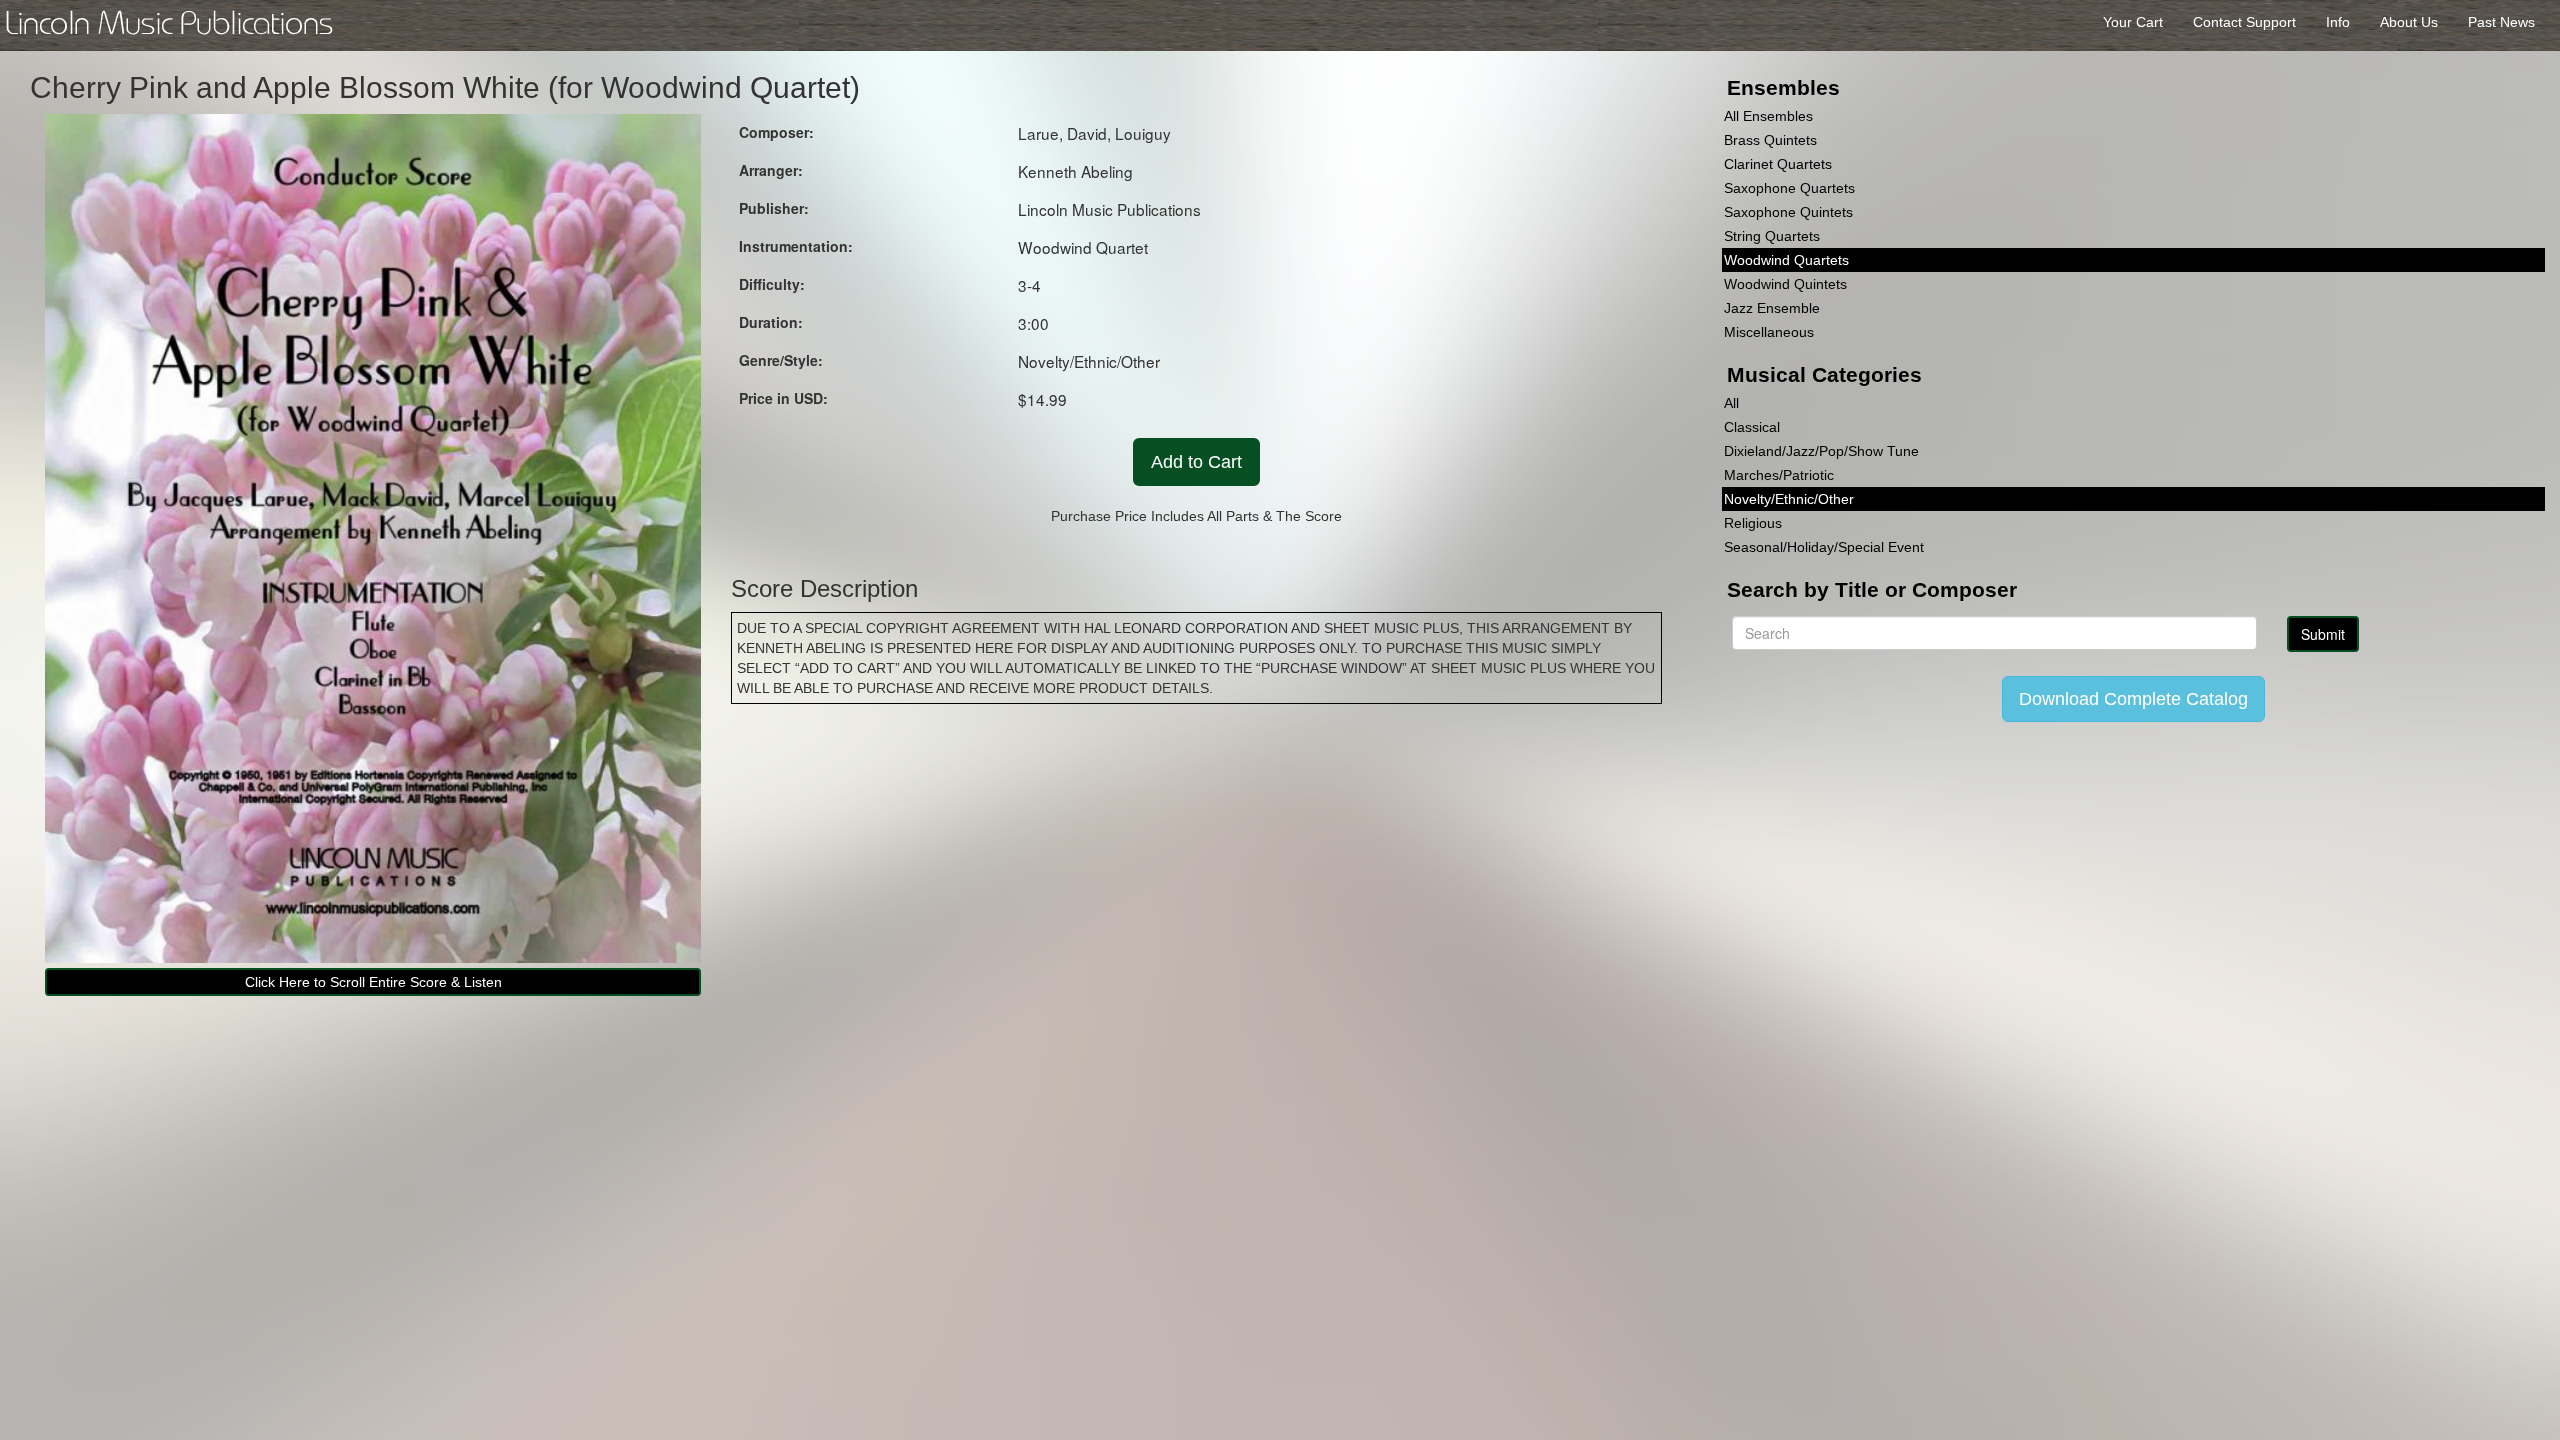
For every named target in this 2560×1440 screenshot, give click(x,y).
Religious (1753, 523)
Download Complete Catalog (2133, 699)
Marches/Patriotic (1779, 475)
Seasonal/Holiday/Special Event (1824, 547)
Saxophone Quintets (1788, 212)
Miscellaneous (1769, 332)
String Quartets (1772, 236)
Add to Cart (1196, 462)
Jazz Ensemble (1772, 308)
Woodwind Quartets (1786, 260)
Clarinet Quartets (1778, 164)
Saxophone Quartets (1789, 188)
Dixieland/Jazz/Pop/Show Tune (1821, 451)
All (1731, 403)
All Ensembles (1768, 116)
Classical (1752, 427)
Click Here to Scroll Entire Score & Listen (373, 982)
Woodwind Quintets (1785, 284)
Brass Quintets (1770, 140)
